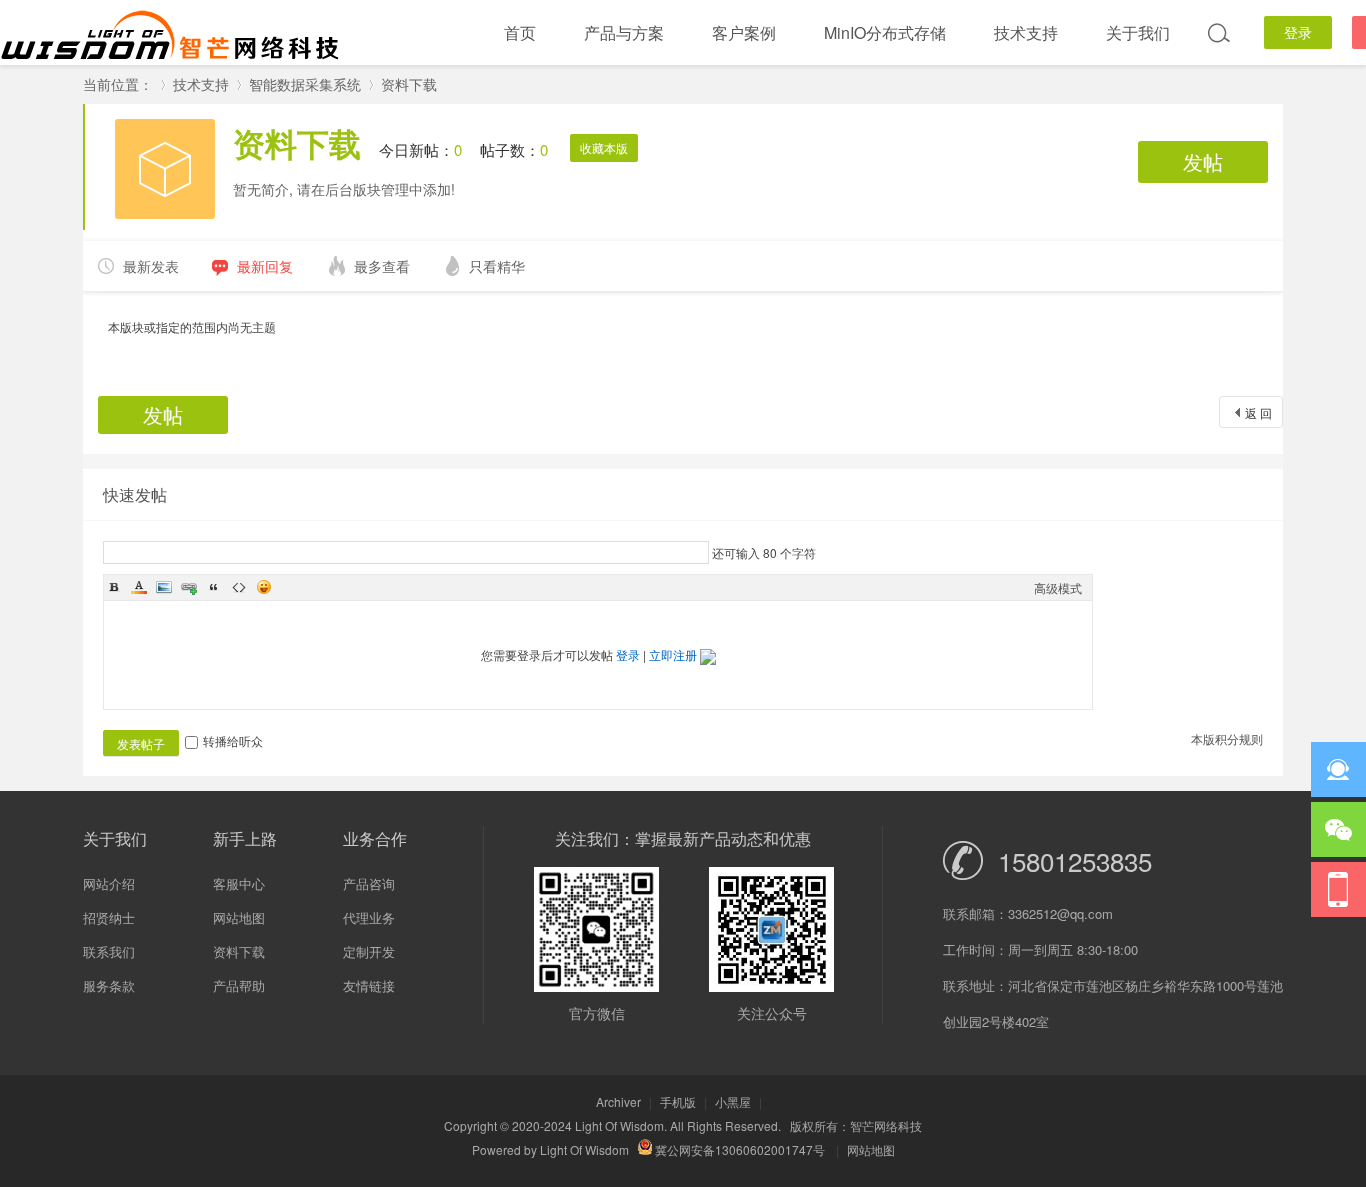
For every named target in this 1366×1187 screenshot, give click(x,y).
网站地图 (239, 917)
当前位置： (118, 84)
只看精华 (497, 266)
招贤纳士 (109, 917)
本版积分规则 (1227, 738)
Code (239, 587)
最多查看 (382, 266)
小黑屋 (733, 1101)
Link (189, 587)
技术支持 (1026, 32)
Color (139, 587)
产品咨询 (369, 883)
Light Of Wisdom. (621, 1125)
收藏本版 (604, 147)
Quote (214, 587)
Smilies (264, 587)
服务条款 (109, 985)
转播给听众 (233, 740)
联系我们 (109, 951)
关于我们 (1138, 32)
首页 (520, 32)
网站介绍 (109, 883)
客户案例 (744, 32)
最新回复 (265, 266)
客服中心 (239, 883)
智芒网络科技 (886, 1125)
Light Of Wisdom (584, 1149)
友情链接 (369, 985)
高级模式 (1058, 587)
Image (164, 587)
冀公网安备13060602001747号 (738, 1149)
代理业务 (369, 917)
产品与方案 (624, 32)
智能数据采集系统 (305, 84)
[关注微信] (1338, 829)
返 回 (1258, 412)
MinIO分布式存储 (885, 32)
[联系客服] (1338, 769)
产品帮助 (239, 985)
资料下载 (409, 84)
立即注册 (673, 654)
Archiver (618, 1101)
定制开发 (369, 951)
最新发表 (151, 266)
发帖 (1203, 161)
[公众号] (1338, 889)
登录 (1298, 32)
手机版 (678, 1101)
